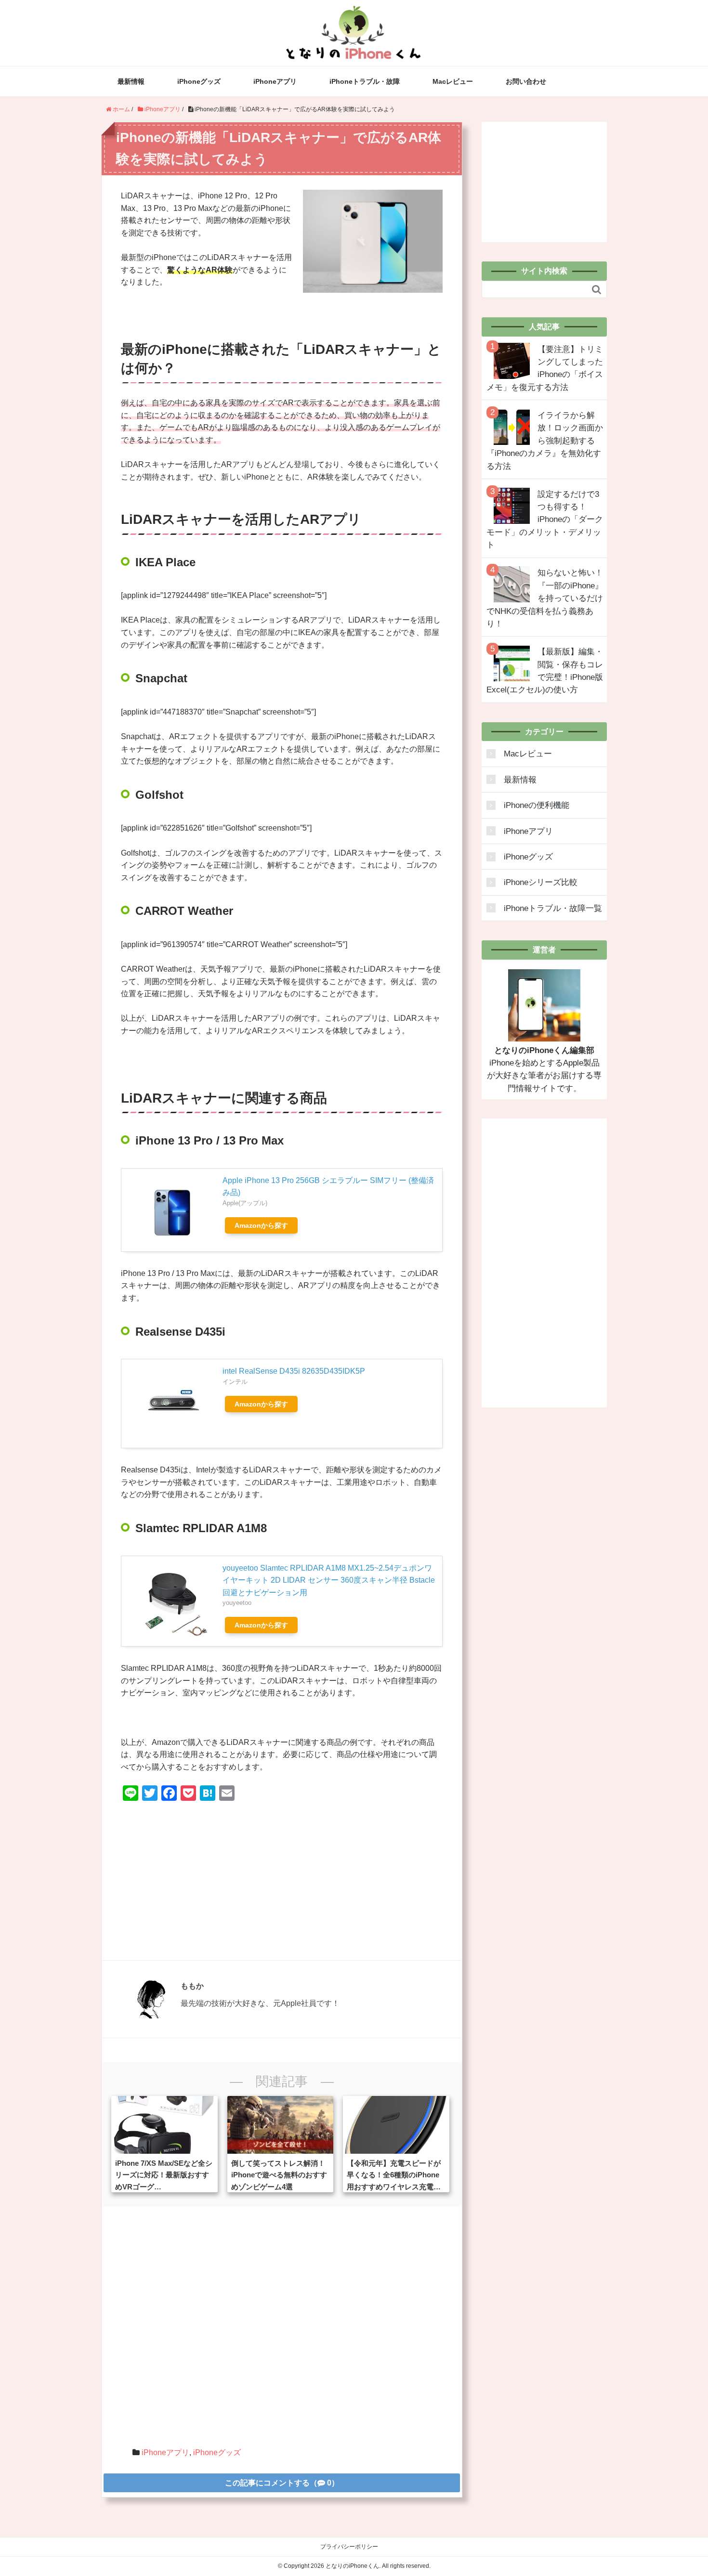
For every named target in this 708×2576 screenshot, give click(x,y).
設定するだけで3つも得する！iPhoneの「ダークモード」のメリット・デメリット (545, 520)
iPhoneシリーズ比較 (541, 882)
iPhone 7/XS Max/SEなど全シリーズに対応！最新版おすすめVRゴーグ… (164, 2175)
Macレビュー (453, 81)
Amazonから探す (261, 1225)
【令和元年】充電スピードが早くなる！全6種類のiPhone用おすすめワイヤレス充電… (394, 2175)
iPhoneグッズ (199, 81)
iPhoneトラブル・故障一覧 (553, 908)
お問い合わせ (526, 81)
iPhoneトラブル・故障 (365, 81)
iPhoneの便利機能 (537, 805)
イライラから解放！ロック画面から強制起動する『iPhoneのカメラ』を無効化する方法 (545, 441)
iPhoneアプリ (275, 81)
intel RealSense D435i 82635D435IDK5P (294, 1371)
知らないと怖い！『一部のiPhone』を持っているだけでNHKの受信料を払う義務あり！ (545, 598)
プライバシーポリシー (349, 2547)
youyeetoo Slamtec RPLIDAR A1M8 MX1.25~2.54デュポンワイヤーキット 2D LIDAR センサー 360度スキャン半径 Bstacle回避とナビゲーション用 (329, 1580)
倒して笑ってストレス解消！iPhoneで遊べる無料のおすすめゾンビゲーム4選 (279, 2175)
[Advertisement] (282, 1878)
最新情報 (131, 81)
